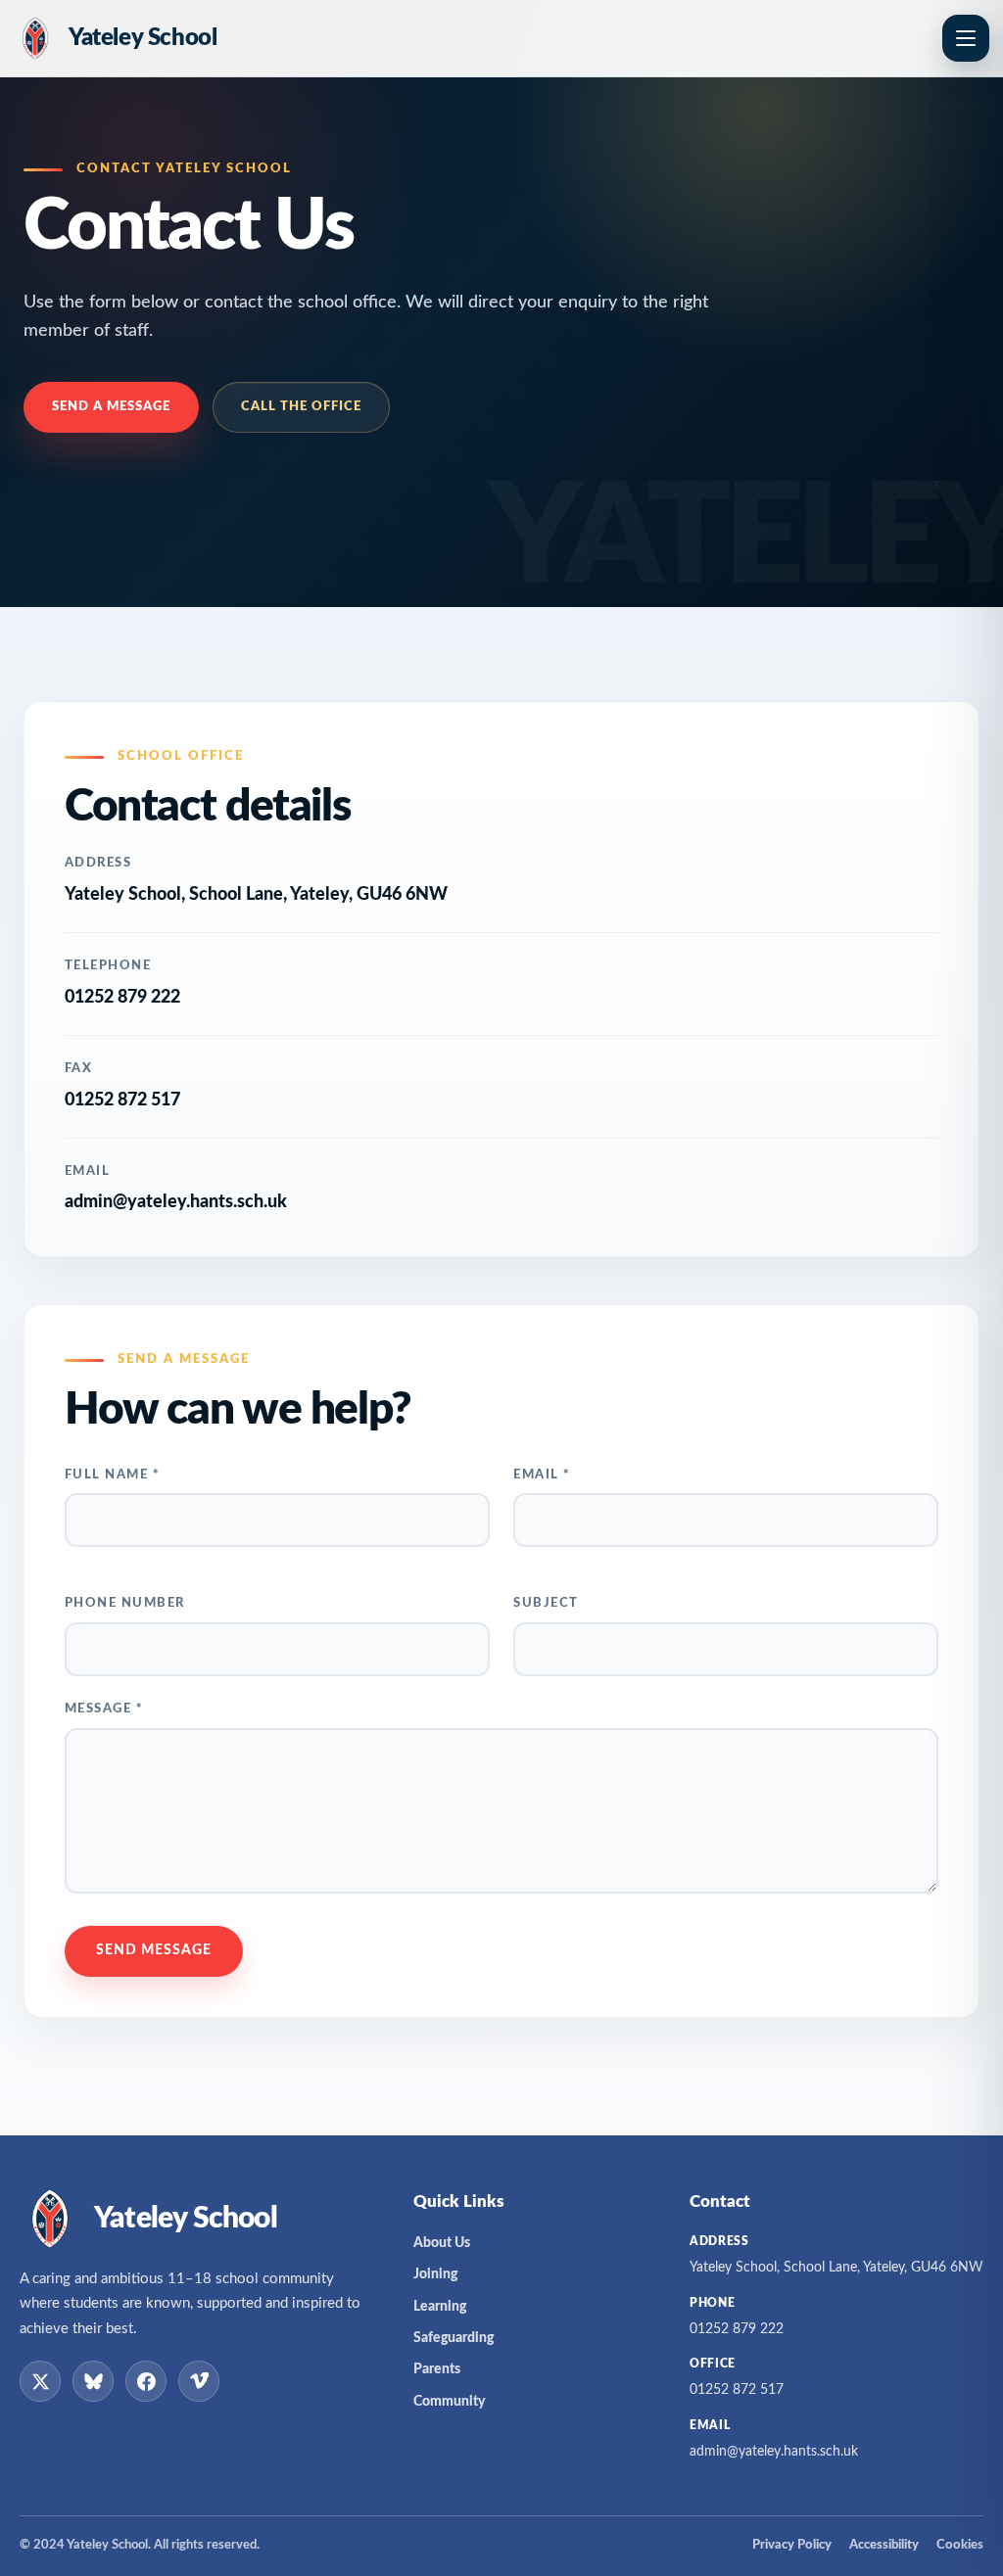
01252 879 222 (122, 998)
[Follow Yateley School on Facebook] (146, 2381)
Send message (154, 1950)
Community (449, 2402)
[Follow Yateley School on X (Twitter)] (40, 2381)
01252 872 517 (737, 2390)
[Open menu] (966, 38)
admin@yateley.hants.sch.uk (176, 1202)
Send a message (111, 407)
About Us (442, 2243)
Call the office (301, 407)
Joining (435, 2274)
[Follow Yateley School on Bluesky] (93, 2381)
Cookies (960, 2545)
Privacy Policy (792, 2545)
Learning (440, 2307)
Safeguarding (454, 2338)
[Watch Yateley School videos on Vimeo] (199, 2381)
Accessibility (884, 2545)
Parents (437, 2369)
